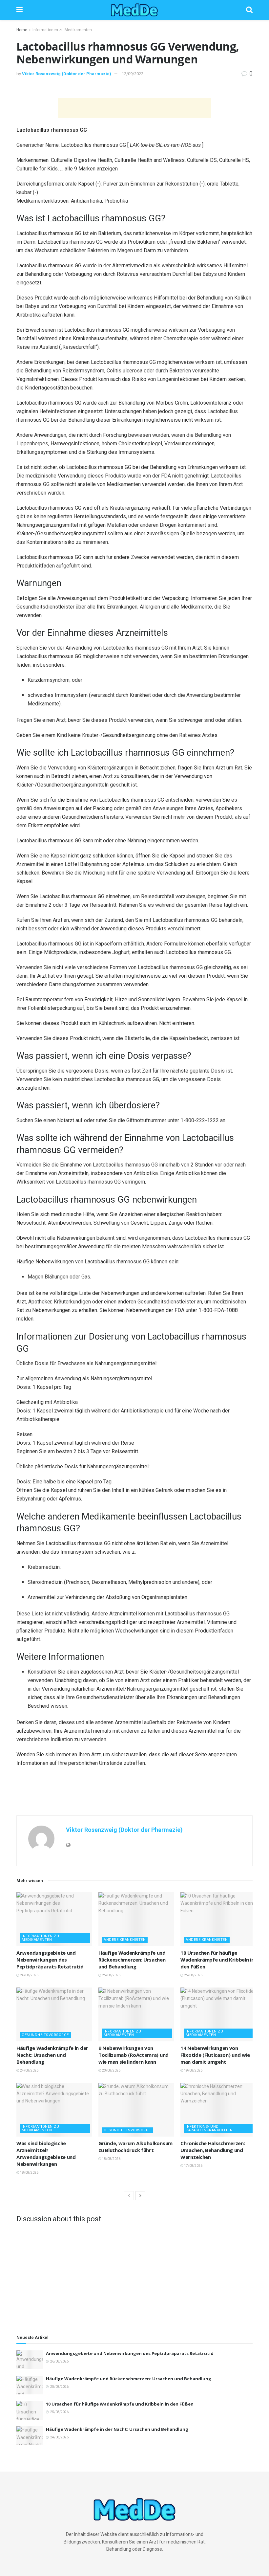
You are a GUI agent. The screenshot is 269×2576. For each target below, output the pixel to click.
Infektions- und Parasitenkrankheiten (209, 2128)
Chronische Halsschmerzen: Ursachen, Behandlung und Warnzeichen (213, 2150)
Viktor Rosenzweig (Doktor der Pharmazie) (67, 74)
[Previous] (129, 2196)
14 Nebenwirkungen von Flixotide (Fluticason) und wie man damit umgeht (215, 2055)
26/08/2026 (29, 1975)
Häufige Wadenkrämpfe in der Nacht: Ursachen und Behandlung (52, 2055)
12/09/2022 (133, 74)
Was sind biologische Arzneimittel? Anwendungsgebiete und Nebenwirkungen (46, 2154)
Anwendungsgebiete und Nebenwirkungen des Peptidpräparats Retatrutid (50, 1960)
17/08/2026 (193, 2166)
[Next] (140, 2196)
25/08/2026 (111, 1975)
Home (22, 30)
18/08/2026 (29, 2173)
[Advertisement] (134, 108)
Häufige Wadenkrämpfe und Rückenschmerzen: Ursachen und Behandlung (132, 1960)
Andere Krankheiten (125, 1940)
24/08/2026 (29, 2070)
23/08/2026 (111, 2070)
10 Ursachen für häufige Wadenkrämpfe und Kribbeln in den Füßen (217, 1960)
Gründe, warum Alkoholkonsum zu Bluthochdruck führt (135, 2147)
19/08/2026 (193, 2070)
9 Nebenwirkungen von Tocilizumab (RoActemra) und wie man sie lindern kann (134, 2055)
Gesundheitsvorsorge (45, 2035)
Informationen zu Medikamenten (62, 30)
